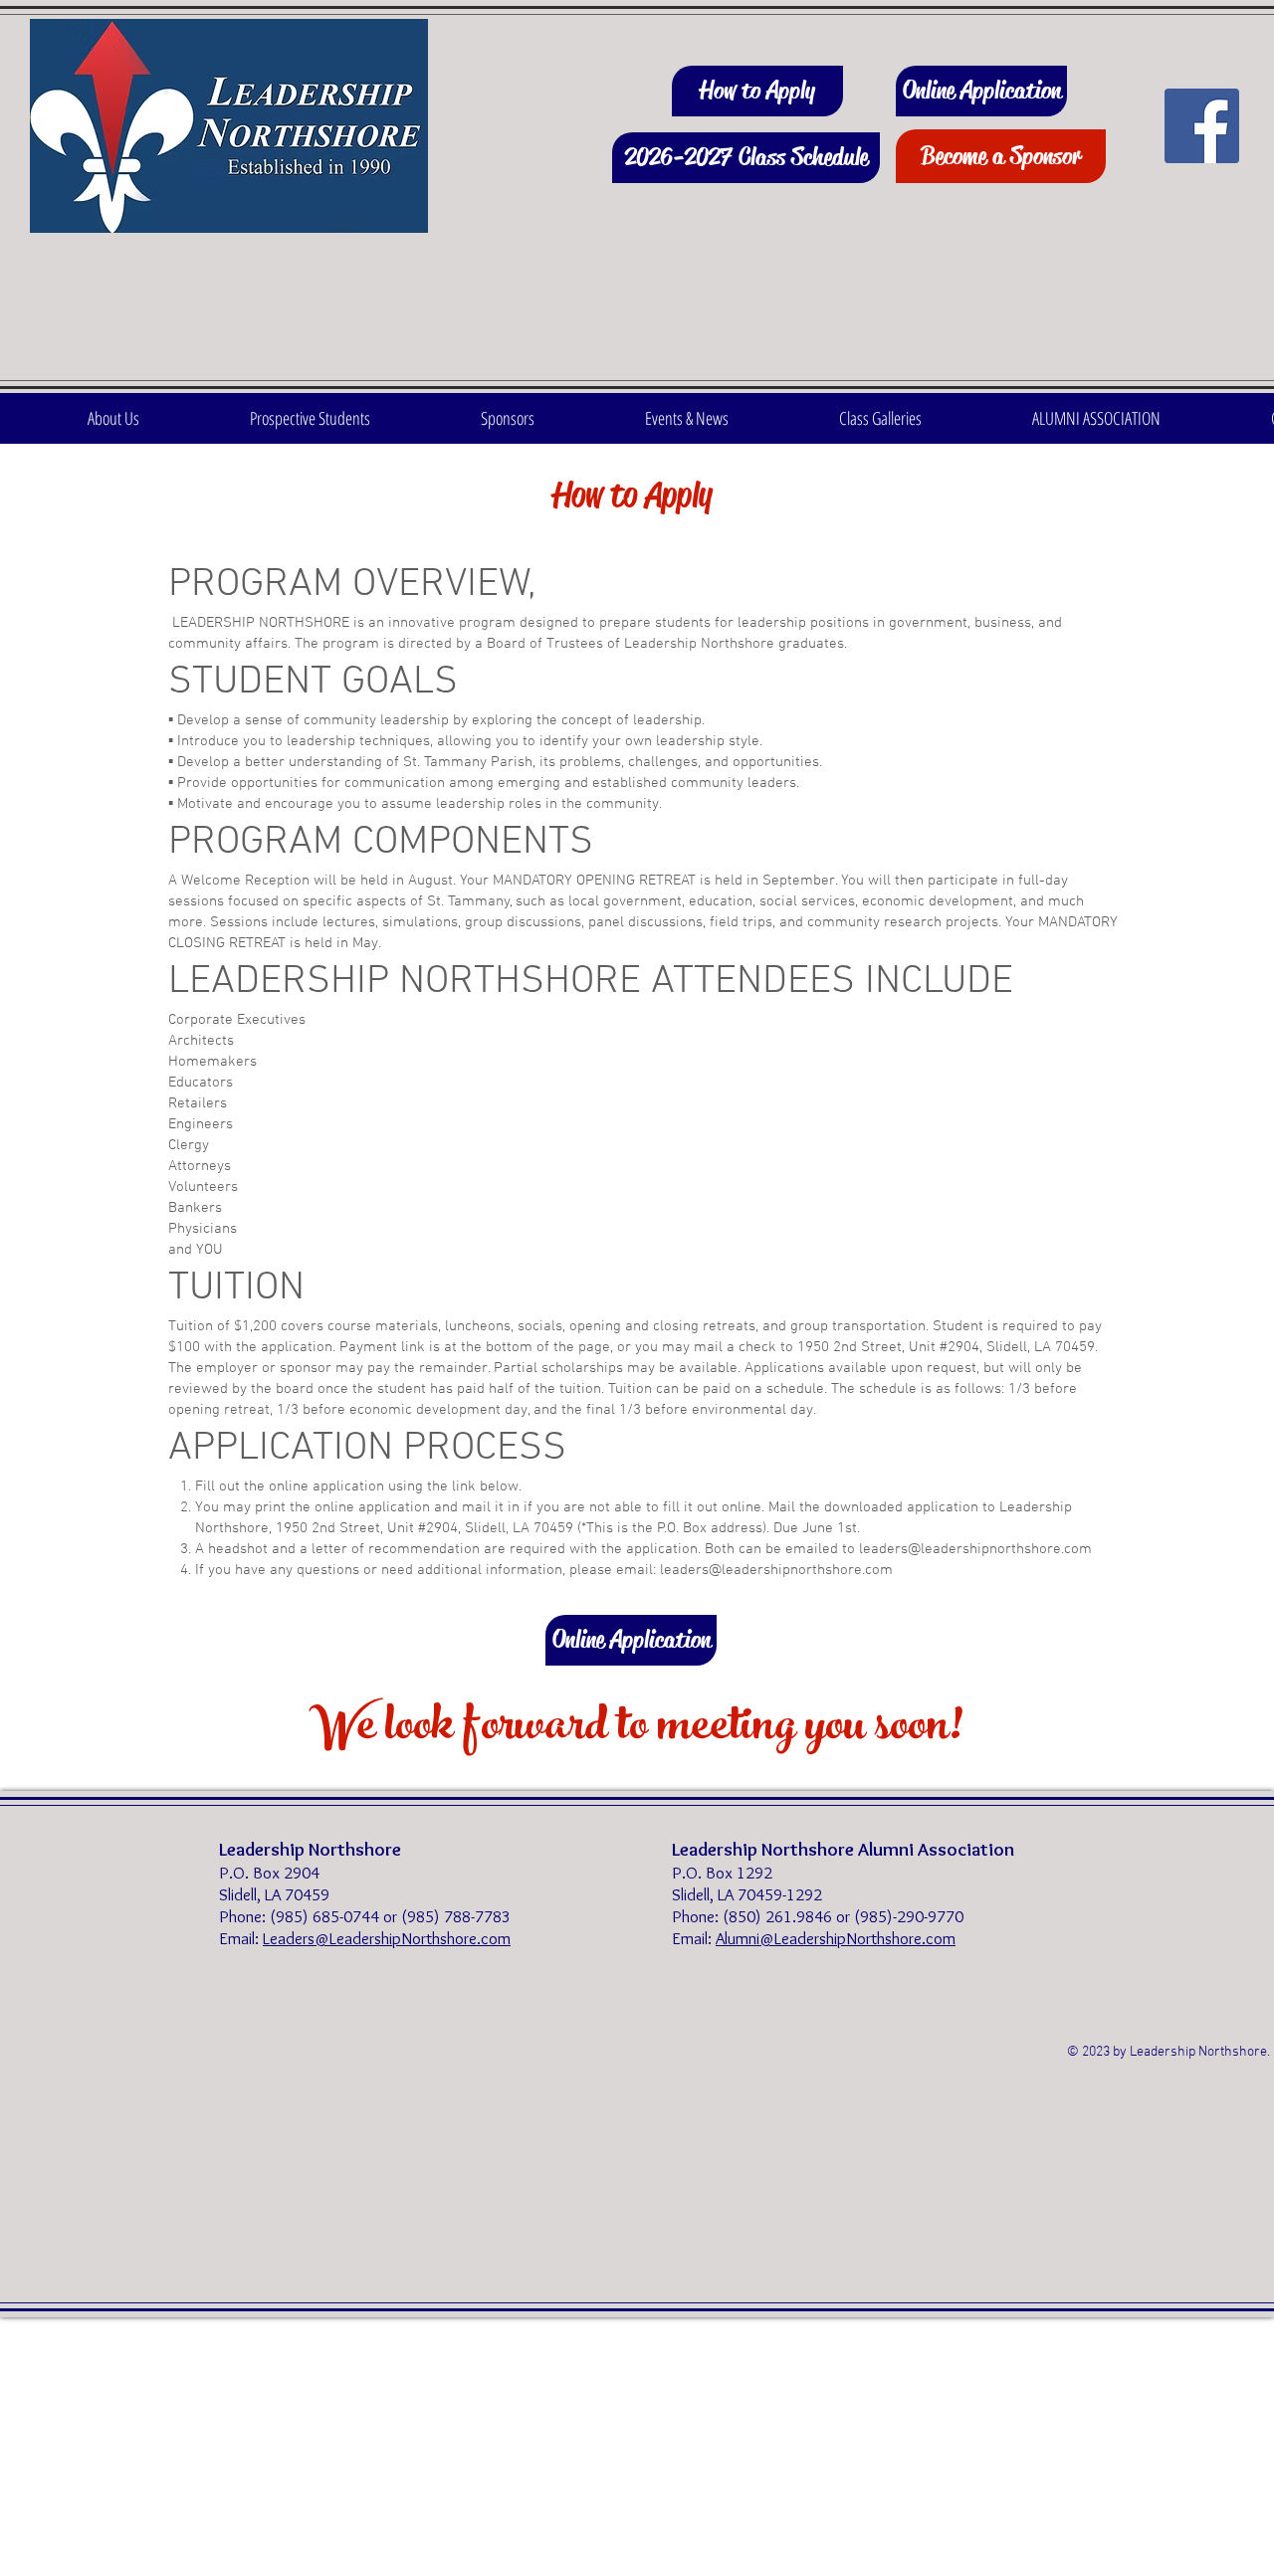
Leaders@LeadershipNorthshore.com (387, 1938)
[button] (113, 418)
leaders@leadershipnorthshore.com (975, 1549)
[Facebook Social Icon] (1202, 126)
